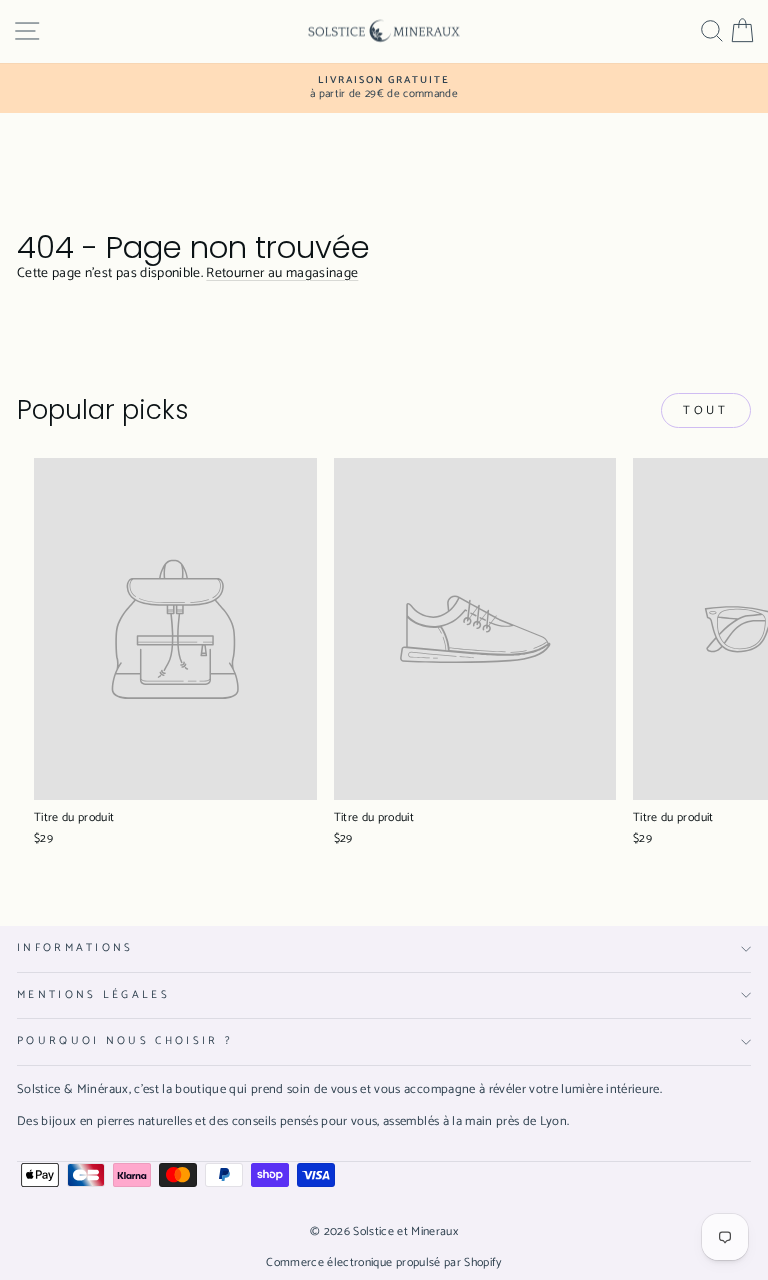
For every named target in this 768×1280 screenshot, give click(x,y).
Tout (705, 410)
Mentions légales (93, 995)
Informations (75, 948)
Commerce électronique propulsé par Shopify (384, 1262)
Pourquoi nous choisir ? (125, 1041)
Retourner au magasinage (282, 273)
